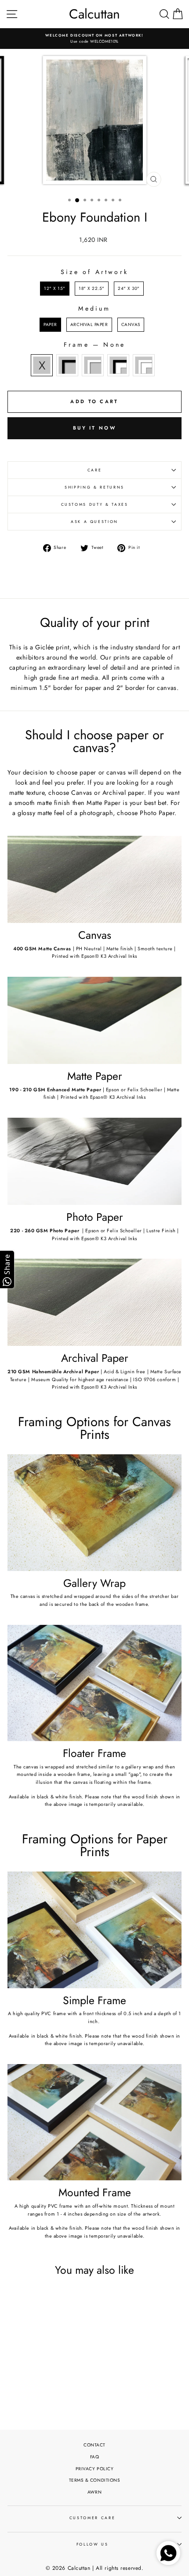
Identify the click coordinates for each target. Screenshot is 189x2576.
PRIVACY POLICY (95, 2469)
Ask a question (94, 522)
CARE (95, 470)
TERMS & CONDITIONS (95, 2480)
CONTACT (94, 2445)
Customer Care (92, 2518)
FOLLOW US (93, 2544)
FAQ (95, 2457)
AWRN (94, 2492)
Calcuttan (94, 14)
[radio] (55, 289)
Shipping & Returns (94, 487)
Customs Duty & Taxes (95, 504)
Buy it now (94, 428)
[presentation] (69, 2368)
